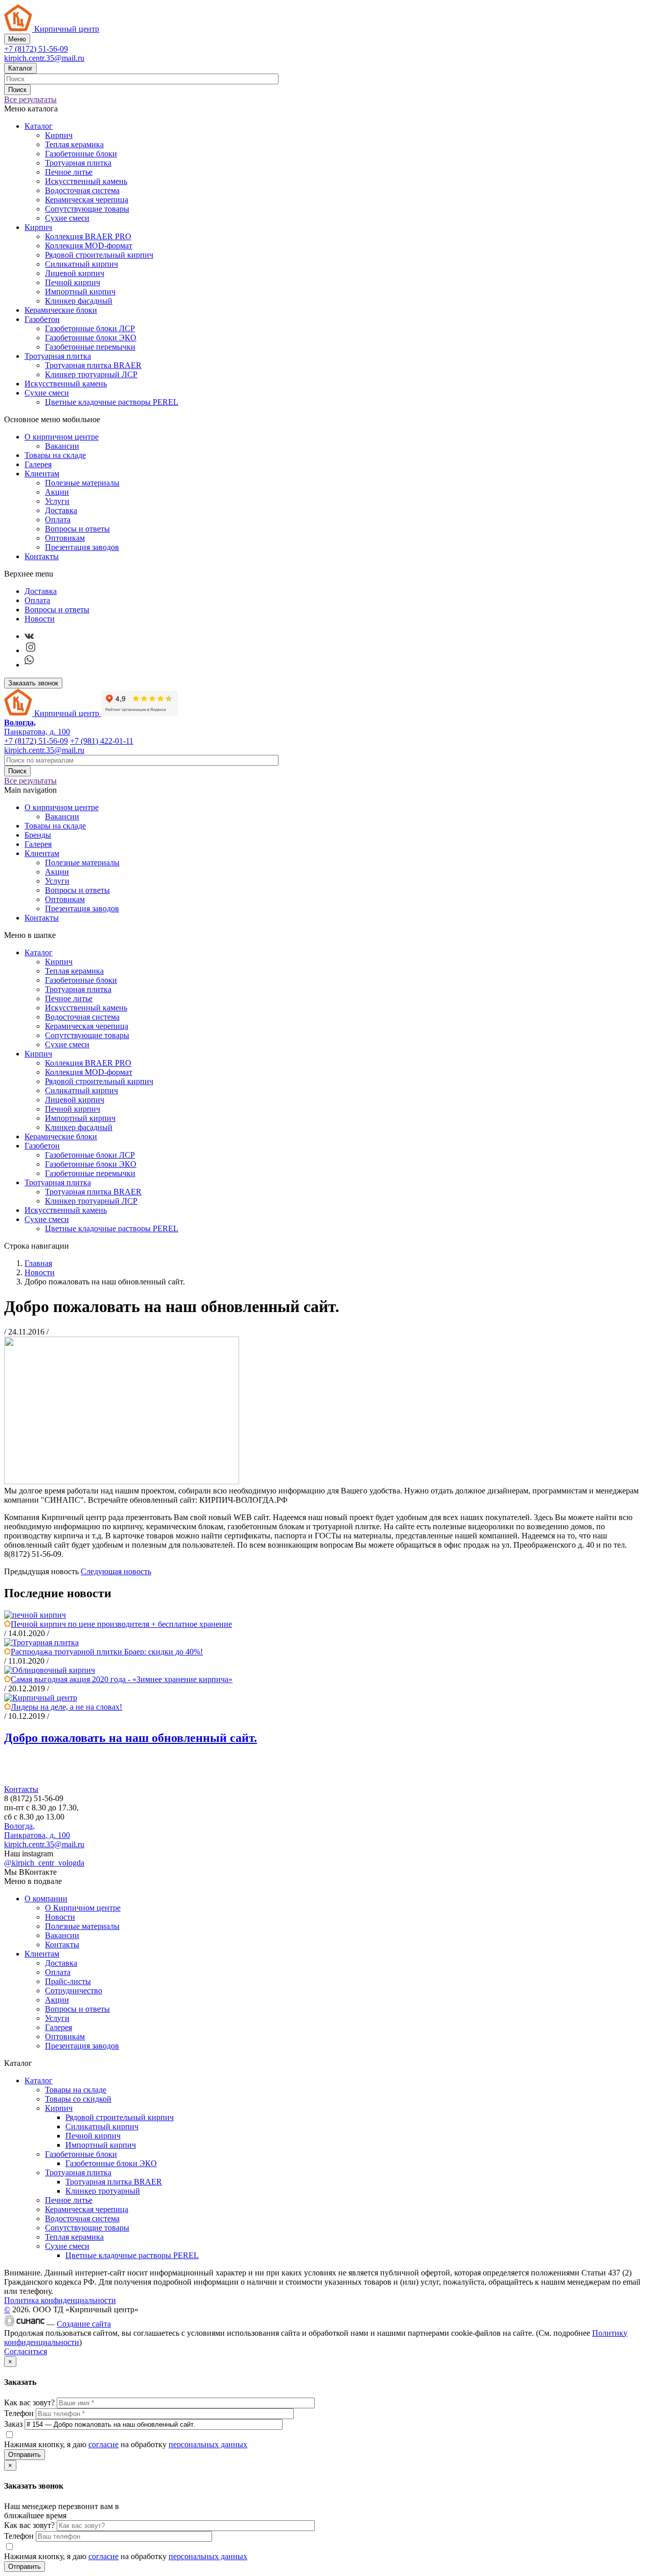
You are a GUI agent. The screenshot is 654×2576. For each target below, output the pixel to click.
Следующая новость (116, 1571)
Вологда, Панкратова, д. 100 (37, 1831)
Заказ (14, 2424)
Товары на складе (55, 455)
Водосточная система (82, 190)
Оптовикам (65, 538)
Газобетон (42, 319)
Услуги (57, 501)
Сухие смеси (67, 218)
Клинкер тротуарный (103, 2191)
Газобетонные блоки (81, 154)
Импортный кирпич (80, 292)
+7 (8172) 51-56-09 (36, 49)
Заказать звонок (33, 683)
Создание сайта (84, 2324)
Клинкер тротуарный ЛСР (91, 374)
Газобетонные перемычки (90, 347)
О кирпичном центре (62, 437)
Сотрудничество (74, 1991)
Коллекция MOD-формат (89, 246)
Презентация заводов (82, 547)
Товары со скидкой (78, 2099)
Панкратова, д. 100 (37, 727)
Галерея (38, 464)
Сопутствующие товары (87, 209)
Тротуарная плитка (78, 163)
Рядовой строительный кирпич (99, 255)
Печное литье (69, 172)
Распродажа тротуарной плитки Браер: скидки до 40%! (107, 1652)
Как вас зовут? (30, 2402)
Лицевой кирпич (75, 273)
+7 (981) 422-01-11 (102, 741)
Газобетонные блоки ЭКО (91, 338)
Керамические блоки (61, 310)
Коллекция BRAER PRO (88, 236)
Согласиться (26, 2351)
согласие (103, 2444)
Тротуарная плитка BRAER (93, 365)
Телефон (20, 2413)
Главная (38, 1263)
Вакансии (62, 446)
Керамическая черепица (87, 200)
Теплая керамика (74, 144)
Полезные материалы (82, 483)
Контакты (42, 556)
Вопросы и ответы (77, 529)
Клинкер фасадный (79, 301)
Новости (40, 619)
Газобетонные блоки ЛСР (90, 328)
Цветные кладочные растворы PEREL (112, 402)
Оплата (58, 520)
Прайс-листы (68, 1981)
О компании (46, 1899)
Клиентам (42, 474)
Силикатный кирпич (81, 264)
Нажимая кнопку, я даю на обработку (126, 2444)
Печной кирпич (73, 282)
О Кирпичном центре (83, 1908)
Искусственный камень (86, 181)
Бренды (38, 835)
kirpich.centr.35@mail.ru (44, 58)
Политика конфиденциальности (60, 2300)
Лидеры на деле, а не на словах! (66, 1707)
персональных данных (208, 2444)
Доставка (61, 510)
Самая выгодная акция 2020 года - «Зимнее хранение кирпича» (122, 1679)
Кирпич (59, 135)
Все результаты (30, 99)
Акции (57, 492)
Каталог (20, 68)
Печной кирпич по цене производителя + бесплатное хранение (121, 1624)
